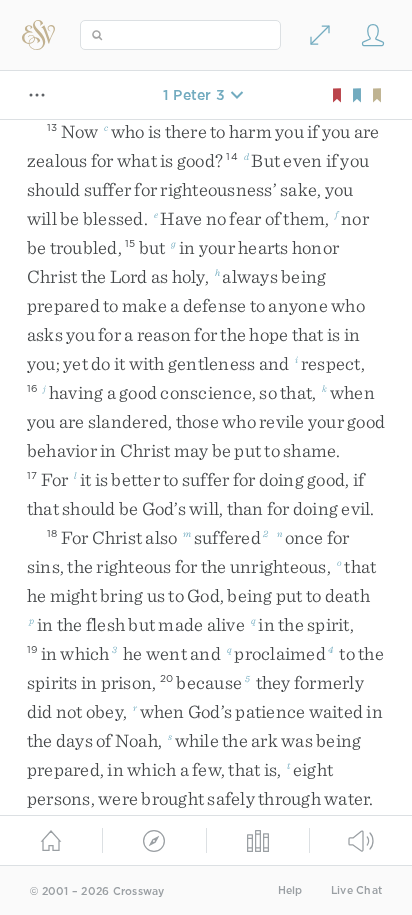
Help (290, 890)
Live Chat (356, 890)
